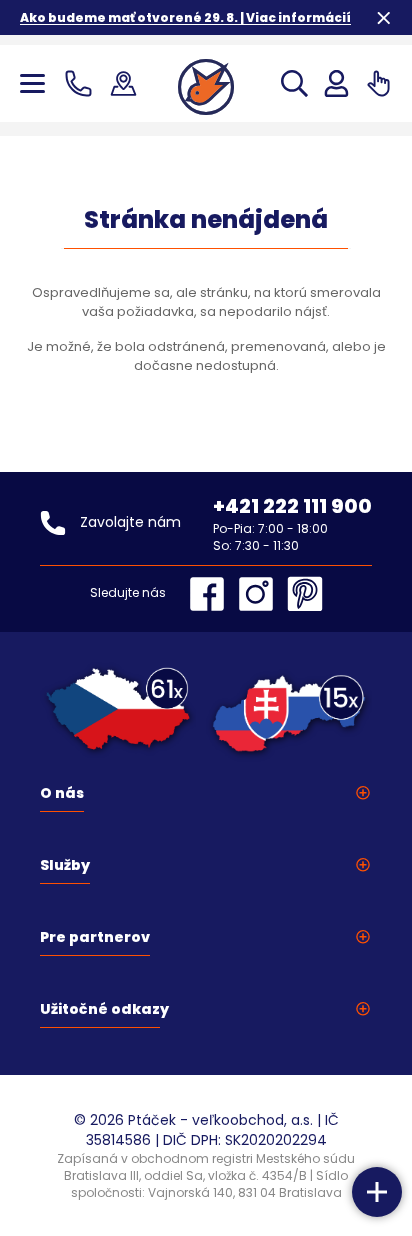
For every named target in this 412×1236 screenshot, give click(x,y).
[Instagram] (261, 594)
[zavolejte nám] (82, 83)
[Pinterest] (305, 594)
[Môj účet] (336, 83)
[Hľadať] (294, 83)
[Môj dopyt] (378, 83)
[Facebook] (212, 594)
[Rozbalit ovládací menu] (377, 1192)
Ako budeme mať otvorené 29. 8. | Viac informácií (185, 17)
